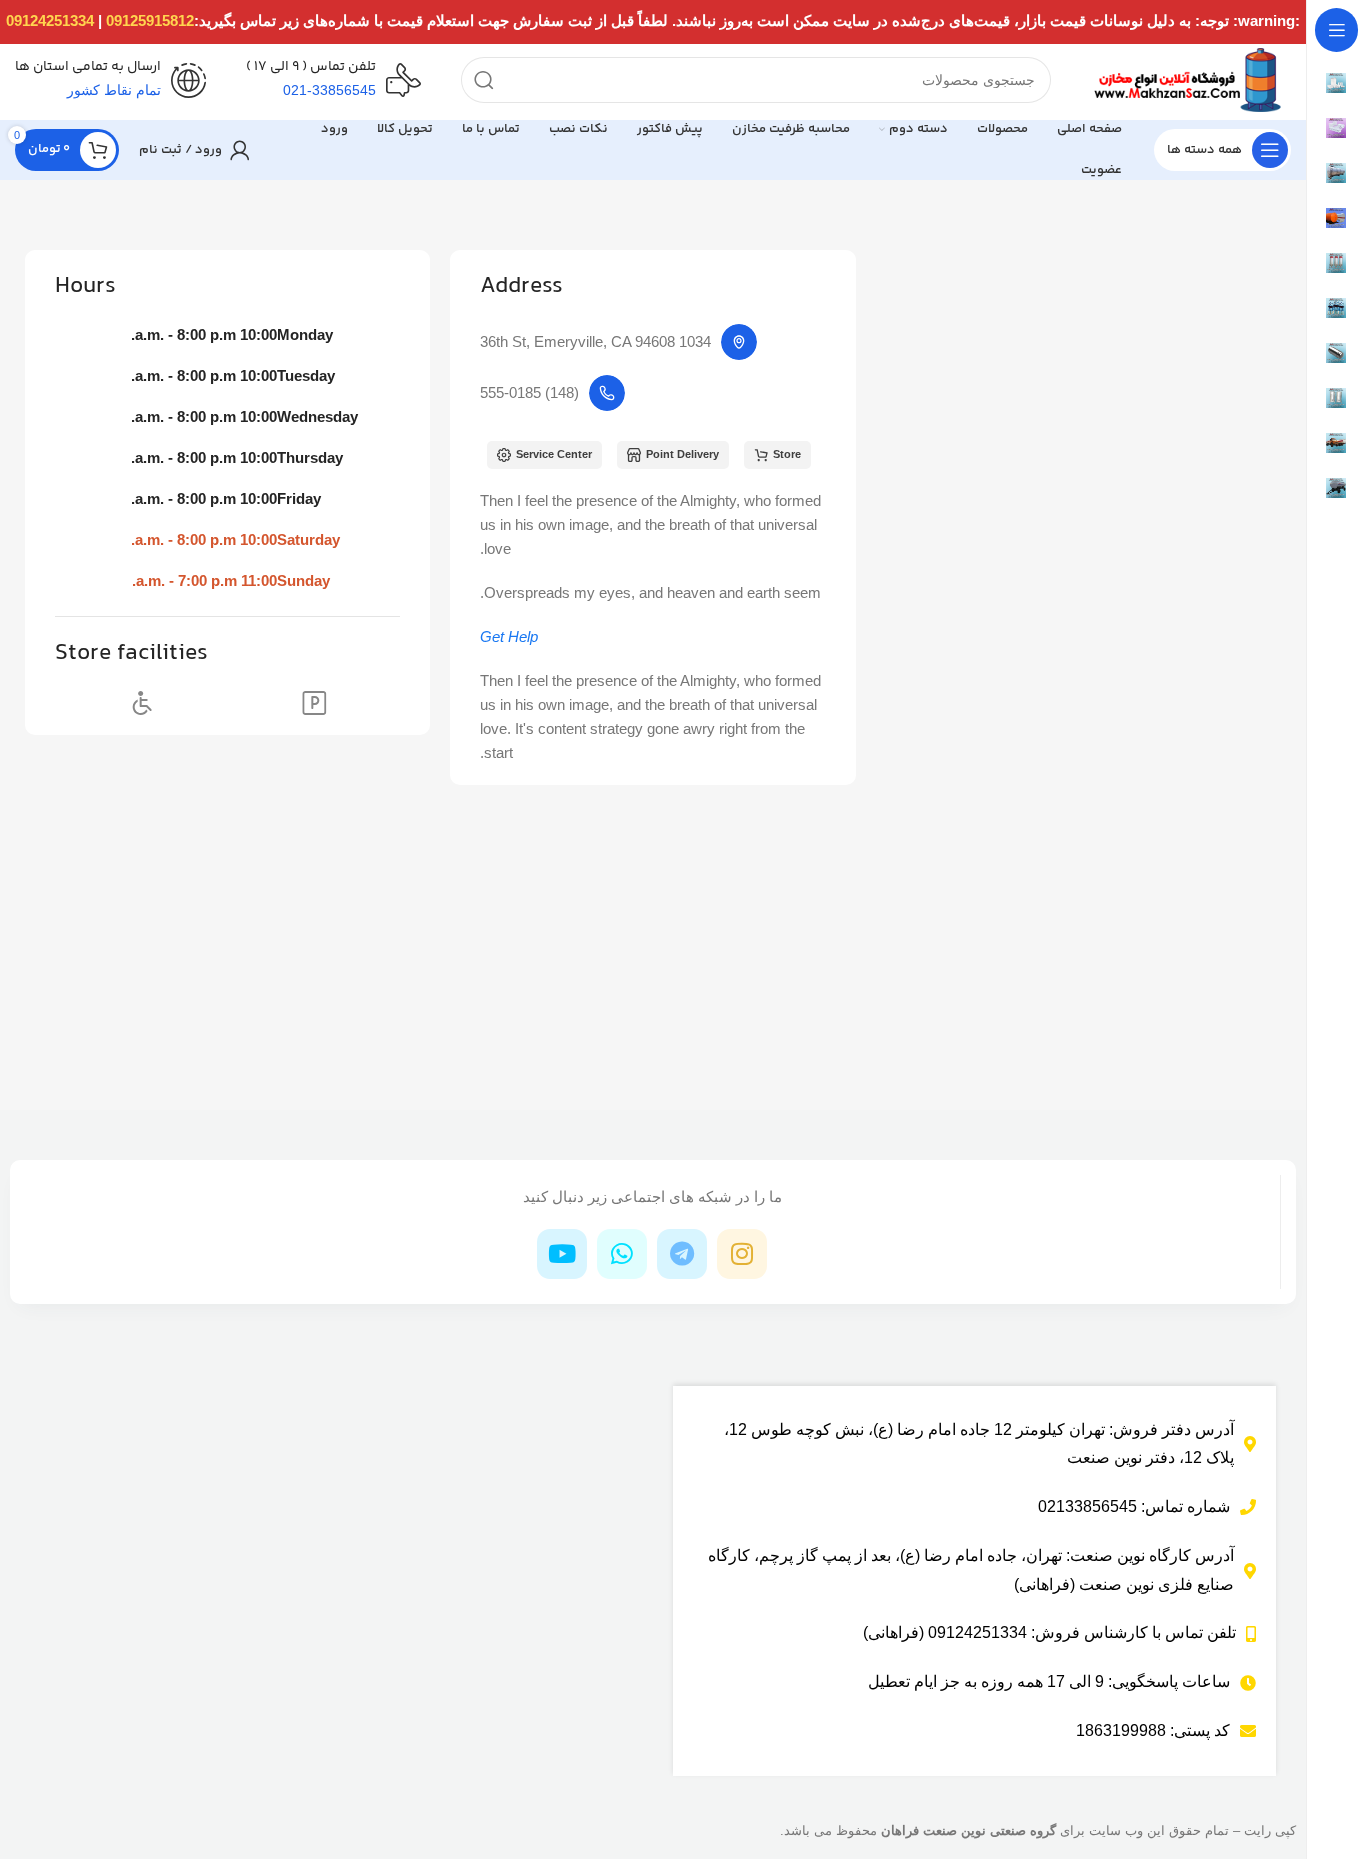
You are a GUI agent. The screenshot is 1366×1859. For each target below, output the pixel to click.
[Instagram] (742, 1254)
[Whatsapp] (622, 1254)
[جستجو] (484, 80)
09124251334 (50, 20)
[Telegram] (682, 1254)
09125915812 (150, 20)
